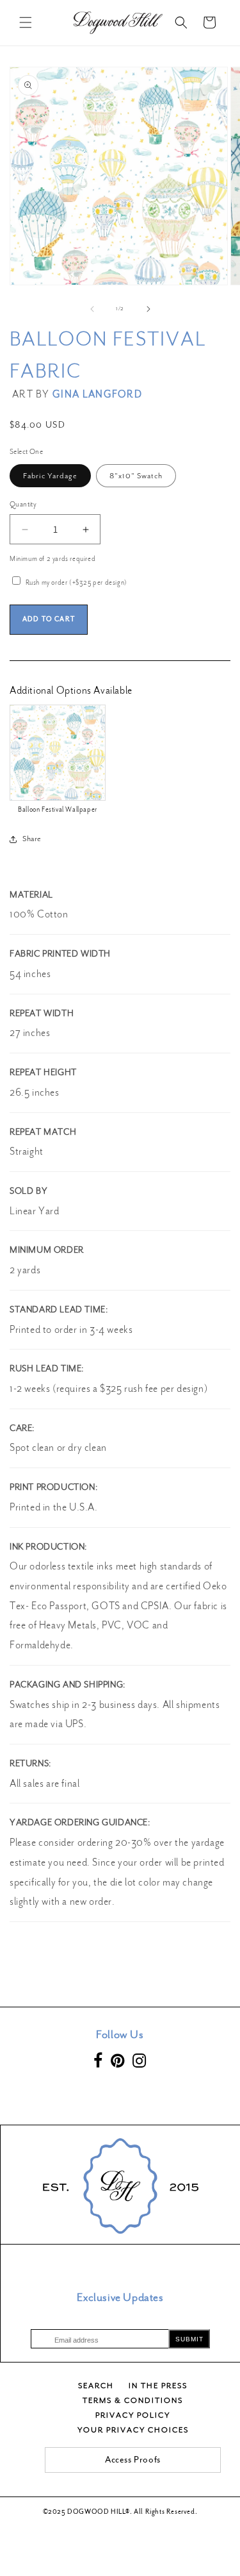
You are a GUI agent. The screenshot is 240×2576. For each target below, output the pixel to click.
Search (96, 2386)
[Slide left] (92, 309)
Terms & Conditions (133, 2400)
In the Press (158, 2386)
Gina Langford (97, 394)
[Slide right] (148, 309)
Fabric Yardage (50, 476)
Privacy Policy (133, 2415)
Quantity (23, 504)
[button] (26, 22)
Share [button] (32, 839)
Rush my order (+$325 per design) (76, 582)
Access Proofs (133, 2460)
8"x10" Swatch (136, 476)
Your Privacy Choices (133, 2430)
